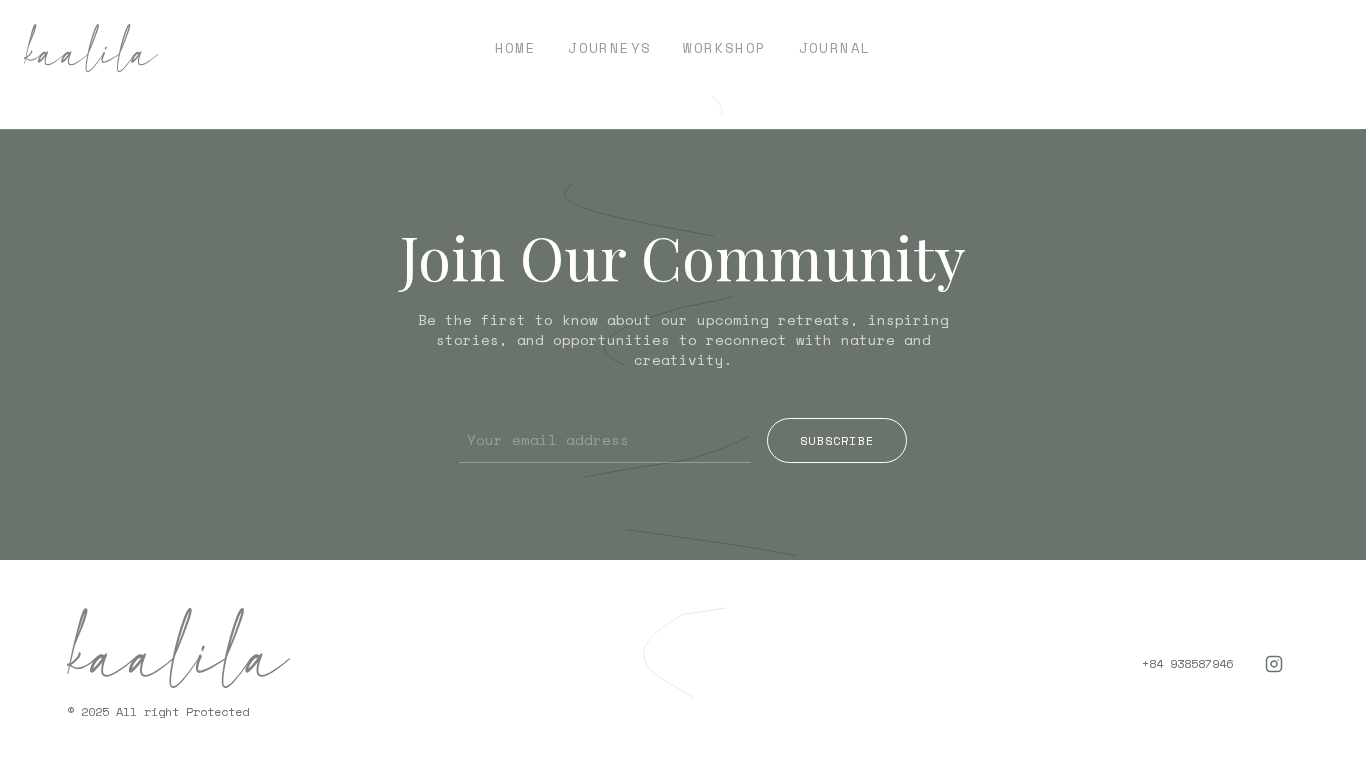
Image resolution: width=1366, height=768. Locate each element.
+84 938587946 (1187, 664)
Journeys (609, 48)
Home (516, 48)
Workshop (724, 48)
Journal (835, 48)
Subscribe (837, 440)
